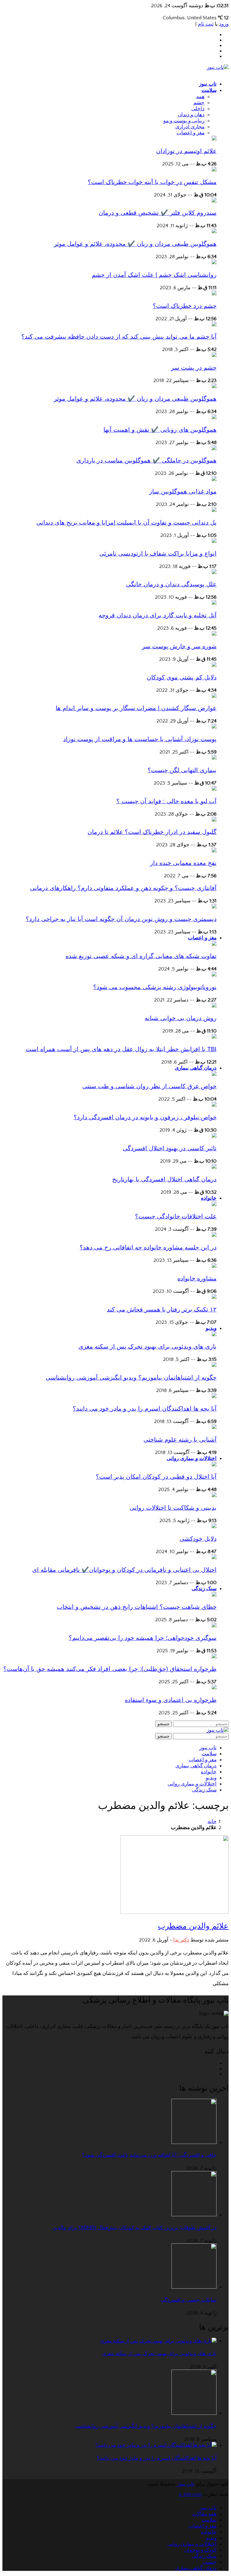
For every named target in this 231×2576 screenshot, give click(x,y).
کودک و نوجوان (200, 2550)
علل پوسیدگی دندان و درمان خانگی (171, 584)
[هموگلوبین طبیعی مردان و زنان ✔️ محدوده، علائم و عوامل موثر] (214, 232)
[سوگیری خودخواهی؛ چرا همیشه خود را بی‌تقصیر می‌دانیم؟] (214, 1626)
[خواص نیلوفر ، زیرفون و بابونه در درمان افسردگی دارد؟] (214, 1105)
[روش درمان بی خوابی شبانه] (214, 1006)
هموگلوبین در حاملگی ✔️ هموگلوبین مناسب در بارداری (146, 460)
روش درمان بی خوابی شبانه (181, 1018)
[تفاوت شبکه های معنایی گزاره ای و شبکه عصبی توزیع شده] (214, 944)
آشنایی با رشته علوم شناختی (180, 1440)
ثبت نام (206, 24)
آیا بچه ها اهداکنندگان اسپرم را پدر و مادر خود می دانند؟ (145, 1409)
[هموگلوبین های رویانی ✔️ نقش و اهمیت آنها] (214, 418)
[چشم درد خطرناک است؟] (214, 294)
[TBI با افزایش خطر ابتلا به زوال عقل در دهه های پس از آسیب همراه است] (214, 1037)
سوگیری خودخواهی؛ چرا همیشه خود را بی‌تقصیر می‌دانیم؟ (143, 1638)
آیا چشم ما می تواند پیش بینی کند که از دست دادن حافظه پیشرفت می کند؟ (119, 337)
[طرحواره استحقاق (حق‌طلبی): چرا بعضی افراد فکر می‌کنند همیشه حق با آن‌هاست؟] (214, 1657)
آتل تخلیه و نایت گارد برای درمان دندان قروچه (158, 615)
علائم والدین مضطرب (193, 1926)
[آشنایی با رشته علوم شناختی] (214, 1427)
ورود (224, 24)
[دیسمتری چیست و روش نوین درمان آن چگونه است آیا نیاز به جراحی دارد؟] (214, 907)
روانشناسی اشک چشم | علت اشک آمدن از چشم (154, 275)
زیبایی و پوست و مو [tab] (184, 121)
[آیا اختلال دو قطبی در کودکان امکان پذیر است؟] (214, 1465)
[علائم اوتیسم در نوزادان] (214, 139)
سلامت (209, 90)
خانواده (209, 1198)
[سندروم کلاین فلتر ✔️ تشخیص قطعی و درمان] (214, 201)
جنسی (210, 2562)
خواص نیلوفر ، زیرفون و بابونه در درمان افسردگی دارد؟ (145, 1117)
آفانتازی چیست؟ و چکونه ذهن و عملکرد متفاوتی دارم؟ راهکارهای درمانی (123, 888)
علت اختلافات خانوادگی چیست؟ (176, 1216)
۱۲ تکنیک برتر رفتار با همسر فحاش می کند (162, 1309)
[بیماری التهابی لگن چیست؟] (214, 758)
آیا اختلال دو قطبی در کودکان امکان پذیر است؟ (156, 1477)
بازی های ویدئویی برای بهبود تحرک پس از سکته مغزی (148, 1346)
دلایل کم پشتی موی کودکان (182, 677)
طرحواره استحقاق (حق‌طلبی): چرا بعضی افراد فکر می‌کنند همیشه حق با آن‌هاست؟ (110, 1669)
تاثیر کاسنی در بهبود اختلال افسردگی (170, 1148)
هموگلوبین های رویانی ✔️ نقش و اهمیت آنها (160, 430)
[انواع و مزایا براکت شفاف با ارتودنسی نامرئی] (214, 541)
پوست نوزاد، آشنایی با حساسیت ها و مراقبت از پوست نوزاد (140, 739)
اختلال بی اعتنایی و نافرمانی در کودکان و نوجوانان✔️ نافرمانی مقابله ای (124, 1570)
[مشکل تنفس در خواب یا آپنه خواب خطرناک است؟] (214, 170)
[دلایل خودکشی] (214, 1527)
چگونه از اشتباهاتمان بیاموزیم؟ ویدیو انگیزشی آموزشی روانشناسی (131, 1377)
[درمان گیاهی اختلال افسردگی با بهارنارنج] (214, 1167)
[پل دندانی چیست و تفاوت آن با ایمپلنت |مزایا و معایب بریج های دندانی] (214, 510)
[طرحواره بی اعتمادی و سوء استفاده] (214, 1688)
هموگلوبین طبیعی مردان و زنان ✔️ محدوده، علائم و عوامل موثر (135, 244)
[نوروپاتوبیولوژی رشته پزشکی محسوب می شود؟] (214, 975)
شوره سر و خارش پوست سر (179, 646)
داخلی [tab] (198, 109)
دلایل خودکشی (198, 1539)
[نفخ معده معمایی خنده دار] (214, 851)
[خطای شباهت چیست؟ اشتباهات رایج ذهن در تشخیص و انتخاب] (214, 1595)
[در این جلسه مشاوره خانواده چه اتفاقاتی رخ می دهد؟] (214, 1235)
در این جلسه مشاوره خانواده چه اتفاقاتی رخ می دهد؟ (148, 1247)
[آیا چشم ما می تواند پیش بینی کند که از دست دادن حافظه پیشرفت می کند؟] (214, 325)
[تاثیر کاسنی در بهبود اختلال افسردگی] (214, 1136)
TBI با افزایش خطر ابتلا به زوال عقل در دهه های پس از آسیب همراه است (121, 1049)
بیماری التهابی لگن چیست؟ (182, 770)
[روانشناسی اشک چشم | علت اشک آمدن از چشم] (214, 263)
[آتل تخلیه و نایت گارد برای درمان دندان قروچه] (214, 603)
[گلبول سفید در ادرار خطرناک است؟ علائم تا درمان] (214, 820)
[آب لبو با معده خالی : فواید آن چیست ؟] (214, 789)
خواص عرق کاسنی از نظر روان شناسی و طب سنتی (149, 1086)
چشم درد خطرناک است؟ (185, 306)
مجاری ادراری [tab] (190, 127)
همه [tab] (200, 97)
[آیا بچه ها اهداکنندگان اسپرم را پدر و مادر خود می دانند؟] (214, 1396)
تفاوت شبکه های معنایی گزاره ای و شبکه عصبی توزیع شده (141, 956)
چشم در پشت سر (194, 368)
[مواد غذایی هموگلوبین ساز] (214, 479)
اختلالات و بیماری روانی (192, 1458)
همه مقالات (204, 2514)
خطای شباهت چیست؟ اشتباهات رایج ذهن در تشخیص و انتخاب (137, 1607)
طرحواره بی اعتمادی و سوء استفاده (171, 1700)
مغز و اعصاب (202, 938)
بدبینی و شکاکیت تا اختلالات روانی (173, 1508)
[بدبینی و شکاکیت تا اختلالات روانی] (214, 1496)
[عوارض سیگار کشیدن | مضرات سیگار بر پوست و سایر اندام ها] (214, 696)
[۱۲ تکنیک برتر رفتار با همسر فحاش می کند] (214, 1297)
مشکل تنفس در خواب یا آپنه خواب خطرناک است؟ (152, 182)
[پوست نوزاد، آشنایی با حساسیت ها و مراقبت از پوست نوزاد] (214, 727)
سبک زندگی (204, 1589)
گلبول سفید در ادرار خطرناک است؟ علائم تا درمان (152, 832)
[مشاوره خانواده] (214, 1266)
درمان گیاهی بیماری (196, 1068)
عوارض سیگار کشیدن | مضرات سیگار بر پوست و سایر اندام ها (136, 708)
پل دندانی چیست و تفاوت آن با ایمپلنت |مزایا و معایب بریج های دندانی (126, 522)
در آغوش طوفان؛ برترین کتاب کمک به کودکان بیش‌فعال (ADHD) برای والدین (134, 2228)
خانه (212, 1822)
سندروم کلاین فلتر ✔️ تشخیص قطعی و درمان (158, 213)
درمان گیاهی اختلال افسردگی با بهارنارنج (164, 1179)
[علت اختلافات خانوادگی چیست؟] (214, 1205)
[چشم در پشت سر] (214, 356)
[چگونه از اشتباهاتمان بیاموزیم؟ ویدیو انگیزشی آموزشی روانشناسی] (214, 1365)
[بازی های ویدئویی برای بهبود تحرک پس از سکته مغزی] (214, 1335)
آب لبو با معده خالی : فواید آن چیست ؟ (166, 801)
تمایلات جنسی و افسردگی (189, 2300)
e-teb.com (190, 2494)
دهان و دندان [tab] (191, 115)
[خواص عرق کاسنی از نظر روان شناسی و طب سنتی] (214, 1074)
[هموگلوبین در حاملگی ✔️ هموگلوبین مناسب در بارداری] (214, 449)
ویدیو (211, 1328)
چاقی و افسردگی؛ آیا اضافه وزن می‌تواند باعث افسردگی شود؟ (149, 2155)
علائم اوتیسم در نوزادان (186, 151)
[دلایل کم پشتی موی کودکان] (214, 665)
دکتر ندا (181, 1940)
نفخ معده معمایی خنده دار (183, 863)
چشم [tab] (199, 103)
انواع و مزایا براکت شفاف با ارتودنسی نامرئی (158, 553)
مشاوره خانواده (197, 1278)
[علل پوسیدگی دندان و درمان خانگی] (214, 572)
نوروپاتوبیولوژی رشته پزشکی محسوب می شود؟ (155, 987)
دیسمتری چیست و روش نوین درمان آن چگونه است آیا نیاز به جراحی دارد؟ (121, 919)
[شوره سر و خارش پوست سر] (214, 634)
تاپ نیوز (208, 84)
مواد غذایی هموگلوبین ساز (183, 491)
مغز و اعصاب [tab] (191, 133)
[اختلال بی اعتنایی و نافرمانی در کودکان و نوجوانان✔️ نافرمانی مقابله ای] (214, 1558)
